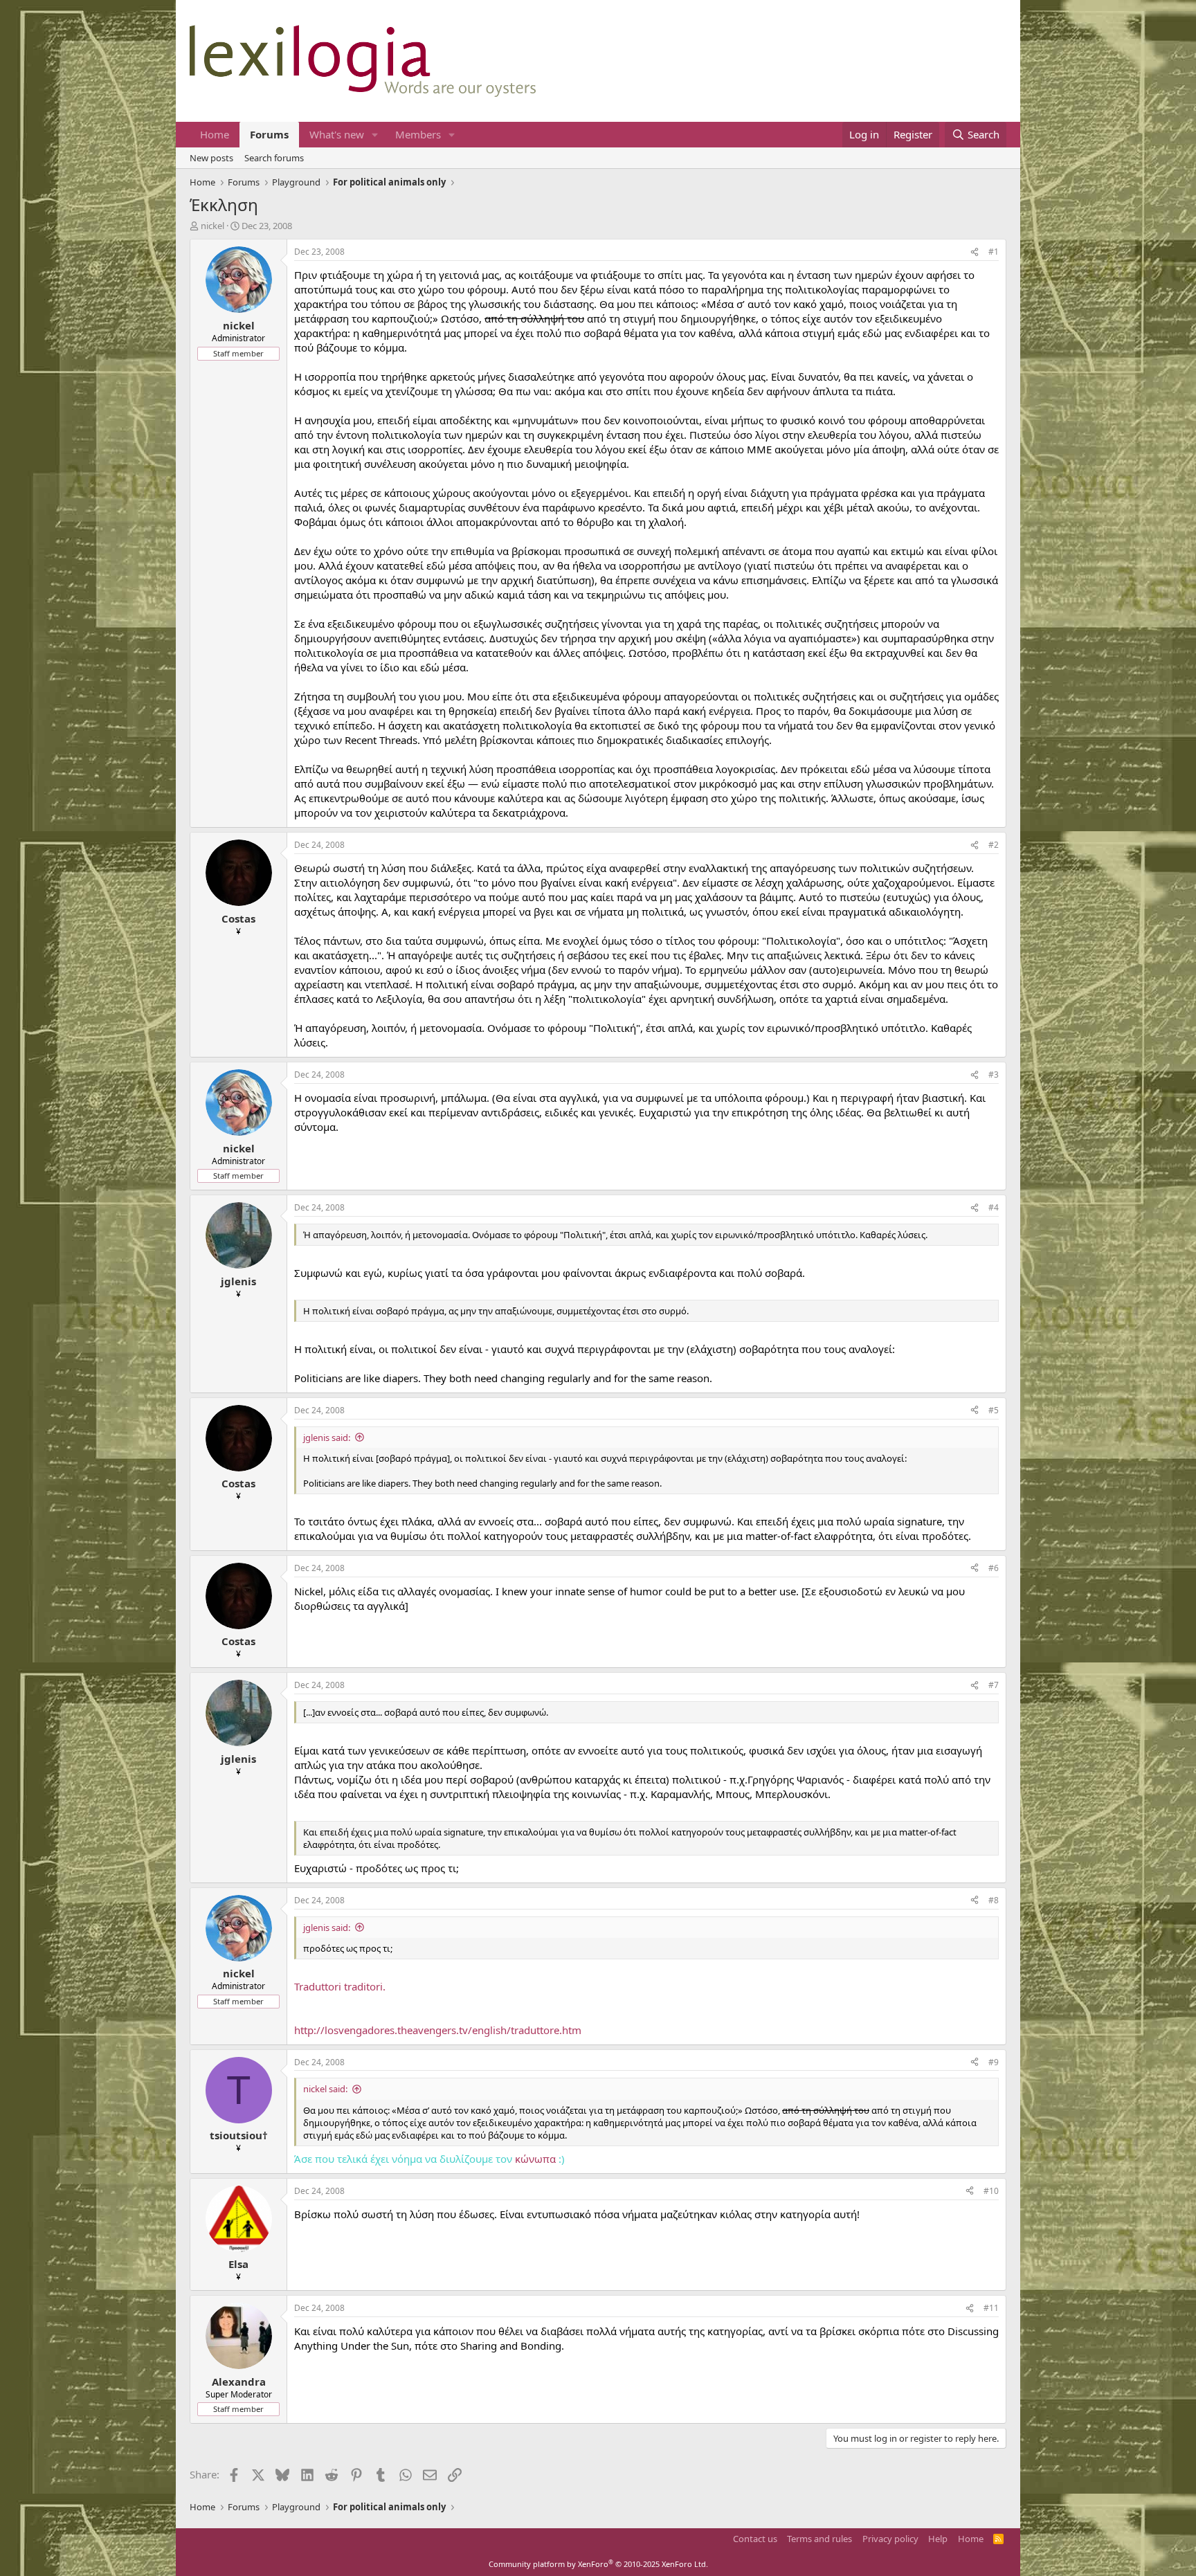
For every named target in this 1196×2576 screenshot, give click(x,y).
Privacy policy (890, 2539)
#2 (994, 845)
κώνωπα (535, 2159)
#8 (994, 1900)
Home (215, 134)
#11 (991, 2308)
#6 (994, 1568)
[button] (375, 135)
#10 (991, 2191)
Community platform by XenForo (598, 2564)
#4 (994, 1207)
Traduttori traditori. (340, 1986)
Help (938, 2539)
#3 (994, 1074)
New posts (211, 158)
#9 (994, 2062)
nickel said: (325, 2089)
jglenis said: (327, 1437)
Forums (269, 134)
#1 (994, 252)
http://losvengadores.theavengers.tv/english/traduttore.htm (438, 2030)
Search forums (274, 158)
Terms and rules (819, 2539)
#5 (994, 1410)
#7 (994, 1685)
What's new (337, 134)
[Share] (975, 252)
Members (418, 134)
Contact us (755, 2539)
